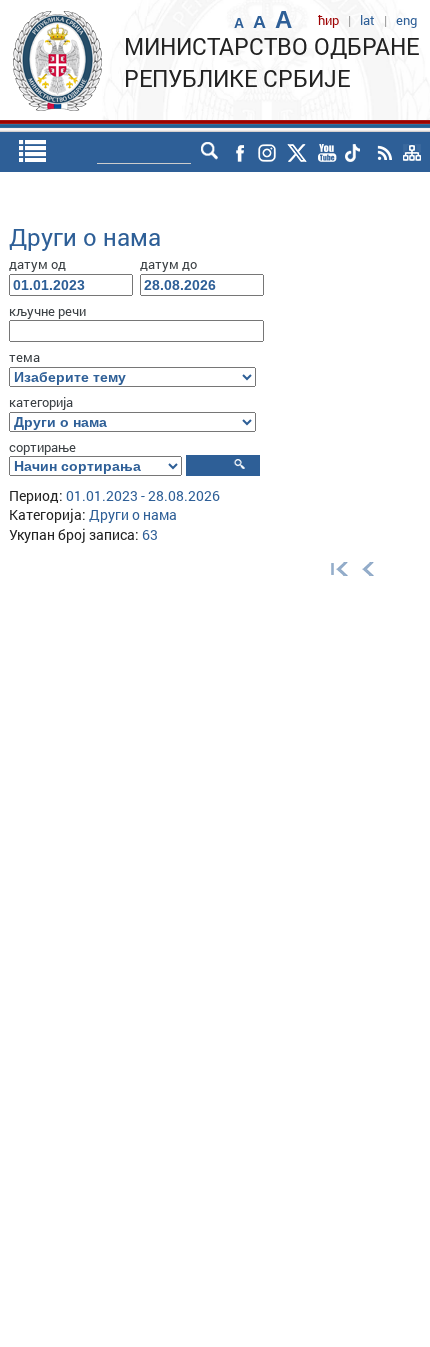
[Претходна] (368, 567)
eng (406, 20)
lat (367, 20)
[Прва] (335, 567)
